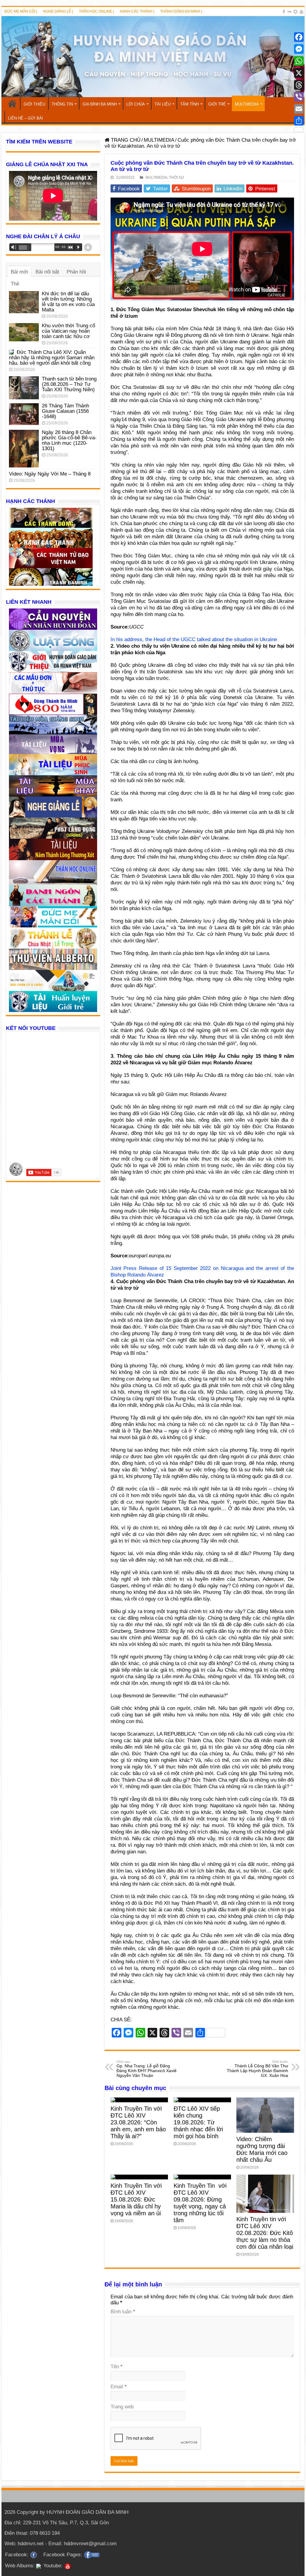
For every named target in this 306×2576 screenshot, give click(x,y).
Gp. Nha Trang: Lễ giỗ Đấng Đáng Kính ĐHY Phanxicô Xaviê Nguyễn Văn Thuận (147, 2069)
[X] (299, 73)
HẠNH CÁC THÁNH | (137, 11)
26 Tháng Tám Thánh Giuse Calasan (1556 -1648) (65, 411)
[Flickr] (289, 12)
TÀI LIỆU (163, 104)
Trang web (122, 2407)
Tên (117, 2367)
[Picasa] (295, 12)
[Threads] (299, 85)
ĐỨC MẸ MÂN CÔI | (21, 11)
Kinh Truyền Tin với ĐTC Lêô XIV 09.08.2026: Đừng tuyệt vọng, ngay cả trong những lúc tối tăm (200, 2203)
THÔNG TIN (62, 104)
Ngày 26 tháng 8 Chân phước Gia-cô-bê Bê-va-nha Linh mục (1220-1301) (69, 440)
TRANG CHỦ (12, 103)
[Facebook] (284, 12)
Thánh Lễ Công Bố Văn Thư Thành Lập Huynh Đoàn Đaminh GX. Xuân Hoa (257, 2069)
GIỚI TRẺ (217, 104)
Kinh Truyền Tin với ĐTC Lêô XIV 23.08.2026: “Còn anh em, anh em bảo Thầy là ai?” (138, 2122)
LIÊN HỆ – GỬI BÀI (26, 118)
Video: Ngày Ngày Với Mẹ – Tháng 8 (50, 474)
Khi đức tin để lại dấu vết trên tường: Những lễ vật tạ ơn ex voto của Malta (68, 302)
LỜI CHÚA (136, 104)
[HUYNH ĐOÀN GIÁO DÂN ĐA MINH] (153, 57)
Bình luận (123, 2312)
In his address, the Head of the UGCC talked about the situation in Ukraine (194, 639)
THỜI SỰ (177, 178)
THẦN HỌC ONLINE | (96, 11)
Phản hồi (76, 272)
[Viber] (299, 97)
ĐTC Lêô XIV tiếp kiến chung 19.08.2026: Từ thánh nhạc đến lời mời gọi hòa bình (198, 2122)
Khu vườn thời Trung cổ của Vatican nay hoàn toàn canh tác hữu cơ (68, 331)
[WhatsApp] (299, 61)
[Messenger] (299, 49)
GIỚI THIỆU (34, 104)
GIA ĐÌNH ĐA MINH (100, 104)
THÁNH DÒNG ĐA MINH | (181, 11)
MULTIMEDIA (247, 104)
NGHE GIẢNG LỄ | (58, 11)
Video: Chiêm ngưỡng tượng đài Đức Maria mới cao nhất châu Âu (262, 2149)
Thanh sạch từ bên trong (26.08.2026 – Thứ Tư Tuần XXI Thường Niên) (69, 384)
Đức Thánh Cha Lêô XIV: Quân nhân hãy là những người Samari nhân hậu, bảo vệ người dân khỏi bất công (52, 358)
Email (119, 2387)
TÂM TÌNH (189, 104)
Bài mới (19, 272)
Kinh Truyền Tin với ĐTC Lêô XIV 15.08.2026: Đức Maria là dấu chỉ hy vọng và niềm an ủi (136, 2199)
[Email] (299, 109)
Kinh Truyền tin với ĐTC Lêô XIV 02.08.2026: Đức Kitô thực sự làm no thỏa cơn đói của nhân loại (265, 2233)
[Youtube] (302, 12)
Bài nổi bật (47, 272)
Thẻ (15, 284)
